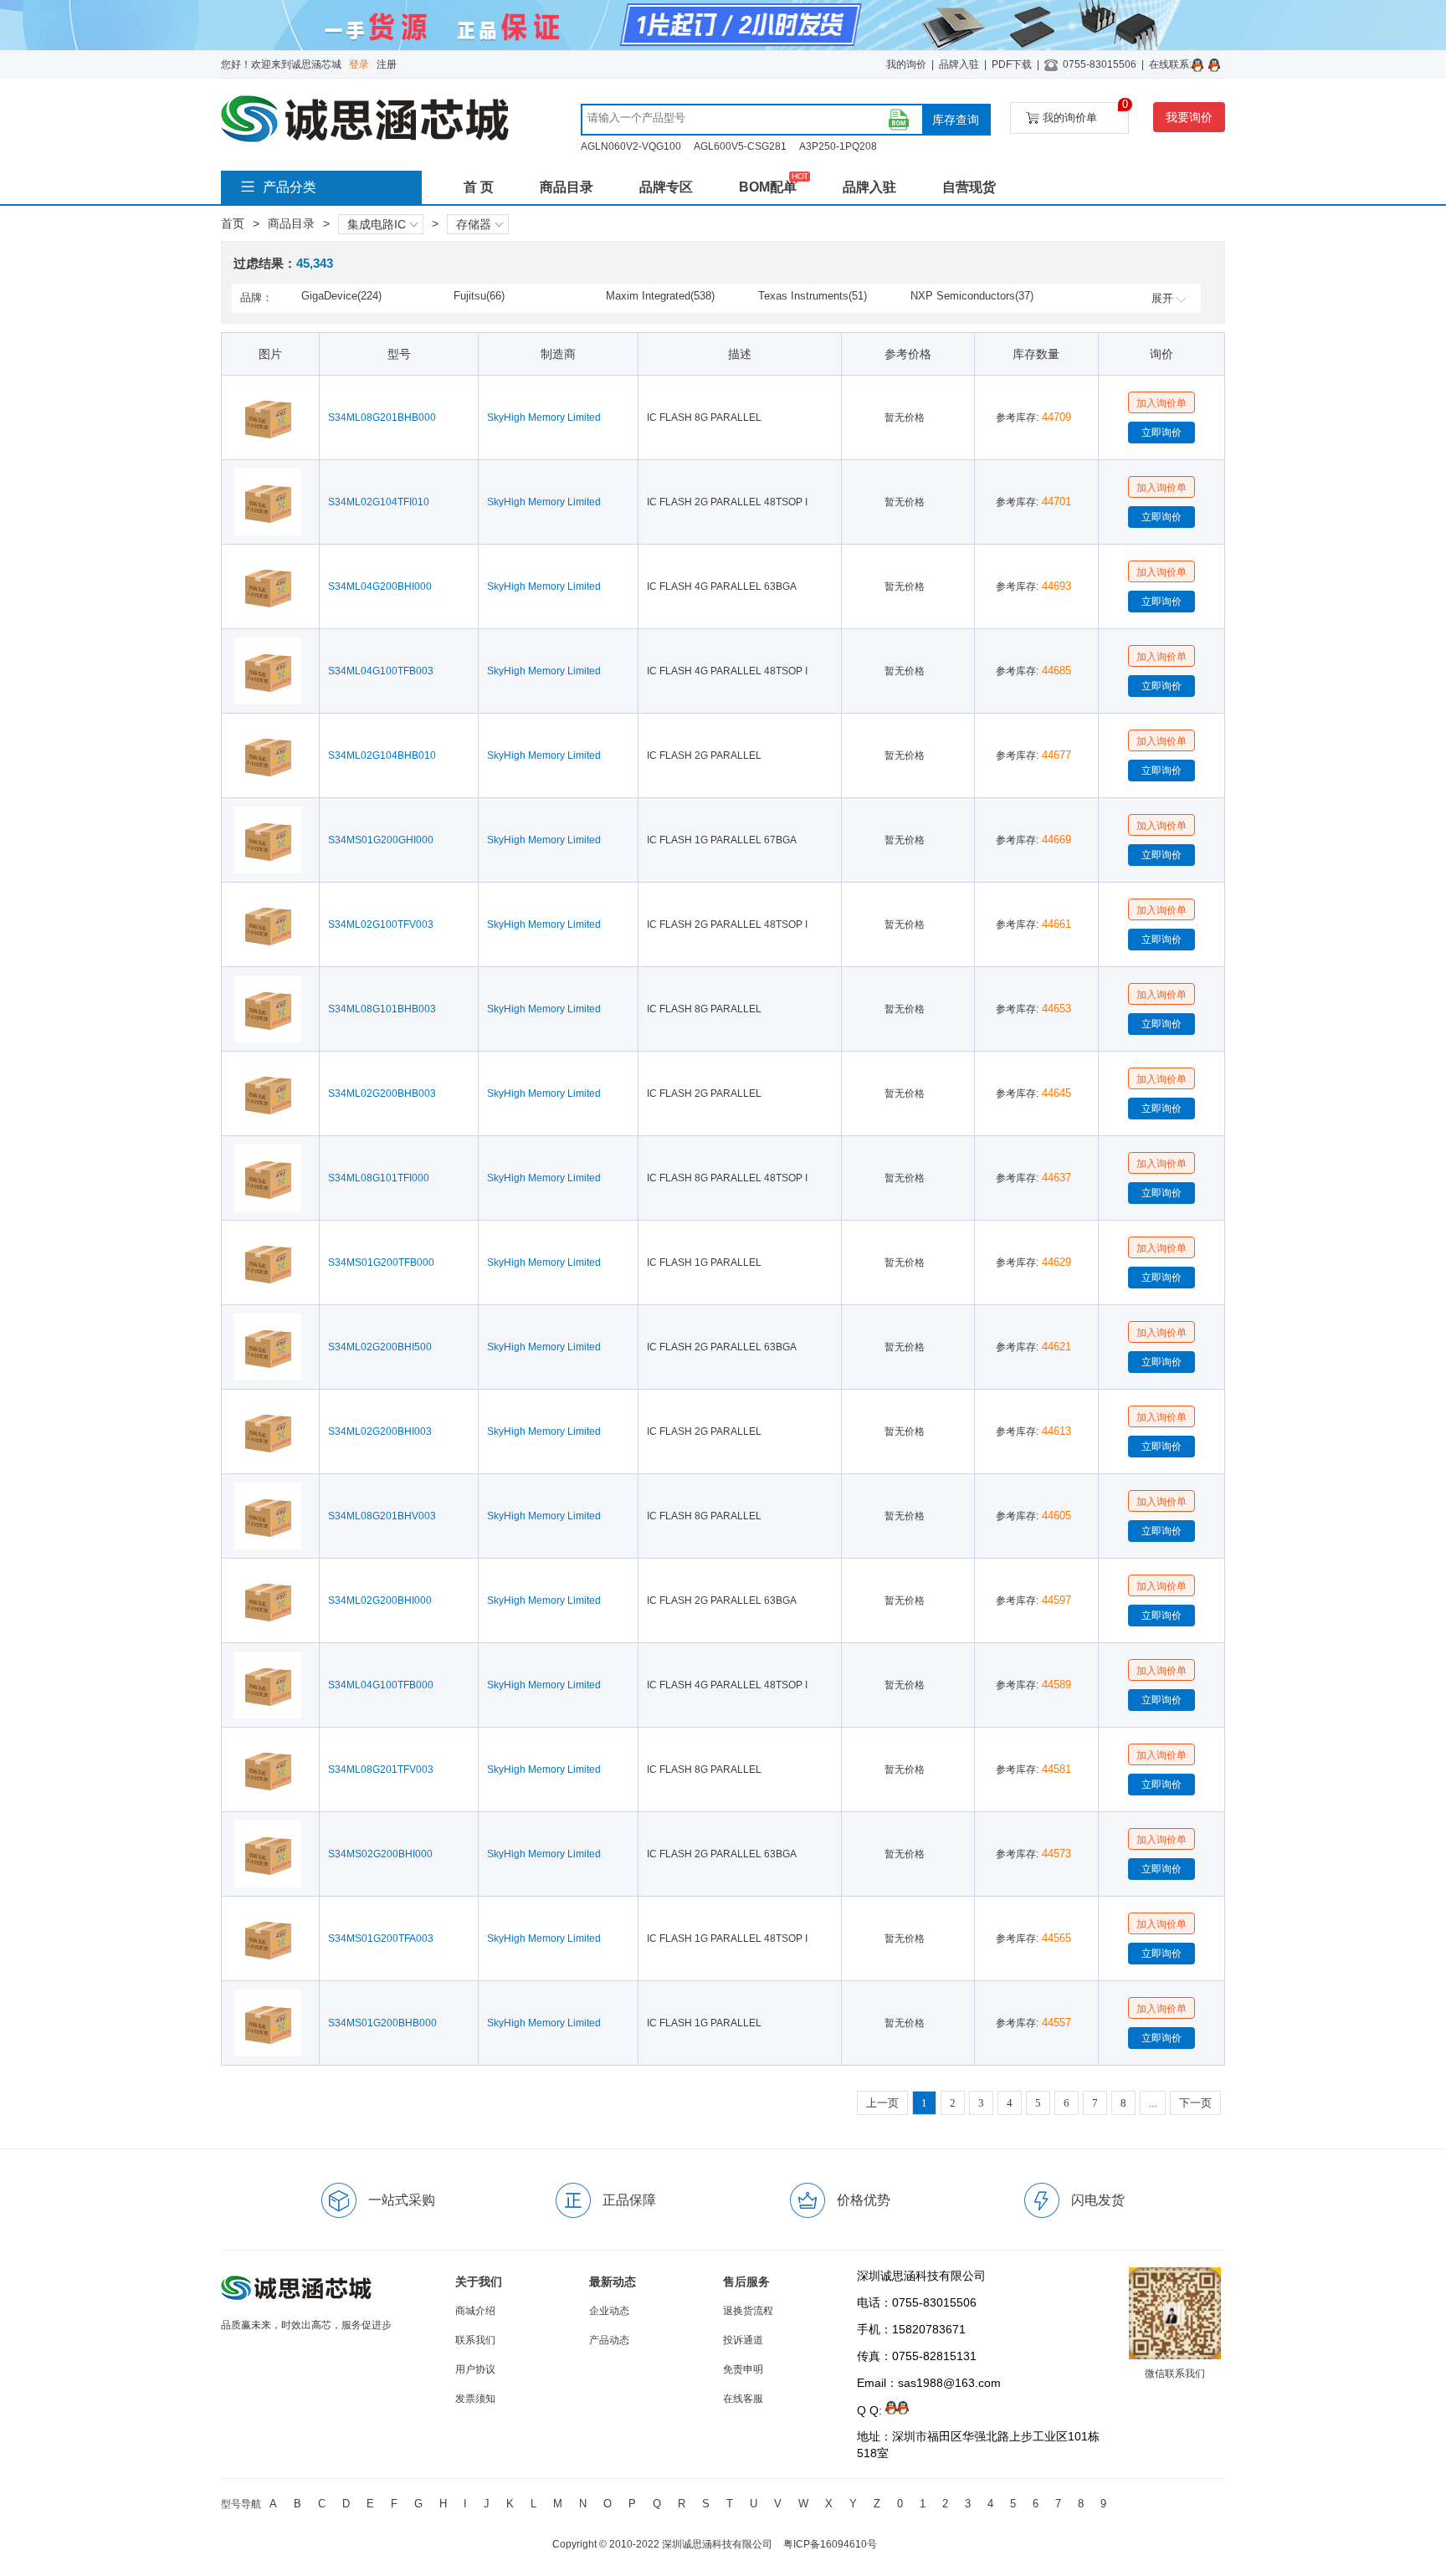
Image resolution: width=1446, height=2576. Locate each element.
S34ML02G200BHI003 (380, 1431)
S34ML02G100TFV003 (381, 924)
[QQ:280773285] (1200, 64)
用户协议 (475, 2369)
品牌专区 (666, 187)
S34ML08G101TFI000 (379, 1178)
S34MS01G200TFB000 (381, 1262)
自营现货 (969, 187)
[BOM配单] (899, 120)
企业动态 (609, 2311)
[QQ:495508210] (1217, 64)
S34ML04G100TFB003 (381, 671)
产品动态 (609, 2340)
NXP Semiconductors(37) (972, 296)
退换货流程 (748, 2311)
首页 (233, 223)
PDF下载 (1012, 64)
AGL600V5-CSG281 (740, 146)
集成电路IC (377, 224)
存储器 (474, 224)
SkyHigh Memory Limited (544, 417)
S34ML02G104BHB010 (382, 755)
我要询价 (1189, 117)
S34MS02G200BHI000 (380, 1854)
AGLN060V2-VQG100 (631, 146)
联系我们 (475, 2340)
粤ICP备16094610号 (830, 2544)
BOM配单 (768, 187)
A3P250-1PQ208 (838, 146)
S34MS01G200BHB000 (382, 2023)
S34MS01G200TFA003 (381, 1938)
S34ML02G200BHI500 (380, 1347)
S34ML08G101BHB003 (382, 1009)
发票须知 (475, 2399)
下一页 (1195, 2103)
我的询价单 (1086, 113)
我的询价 (906, 64)
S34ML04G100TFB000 (381, 1685)
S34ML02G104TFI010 (379, 502)
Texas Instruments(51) (813, 296)
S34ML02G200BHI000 (380, 1600)
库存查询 (956, 120)
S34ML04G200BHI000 (380, 586)
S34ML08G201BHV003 (382, 1516)
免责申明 (743, 2369)
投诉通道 (743, 2340)
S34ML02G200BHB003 (382, 1093)
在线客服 (743, 2399)
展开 (1162, 298)
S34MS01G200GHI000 (381, 840)
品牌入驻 (959, 64)
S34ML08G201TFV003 (381, 1769)
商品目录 (567, 187)
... (1153, 2103)
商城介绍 (475, 2311)
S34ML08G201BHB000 (382, 417)
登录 (359, 64)
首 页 (479, 187)
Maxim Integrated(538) (660, 296)
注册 (387, 64)
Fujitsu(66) (479, 296)
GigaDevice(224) (341, 296)
